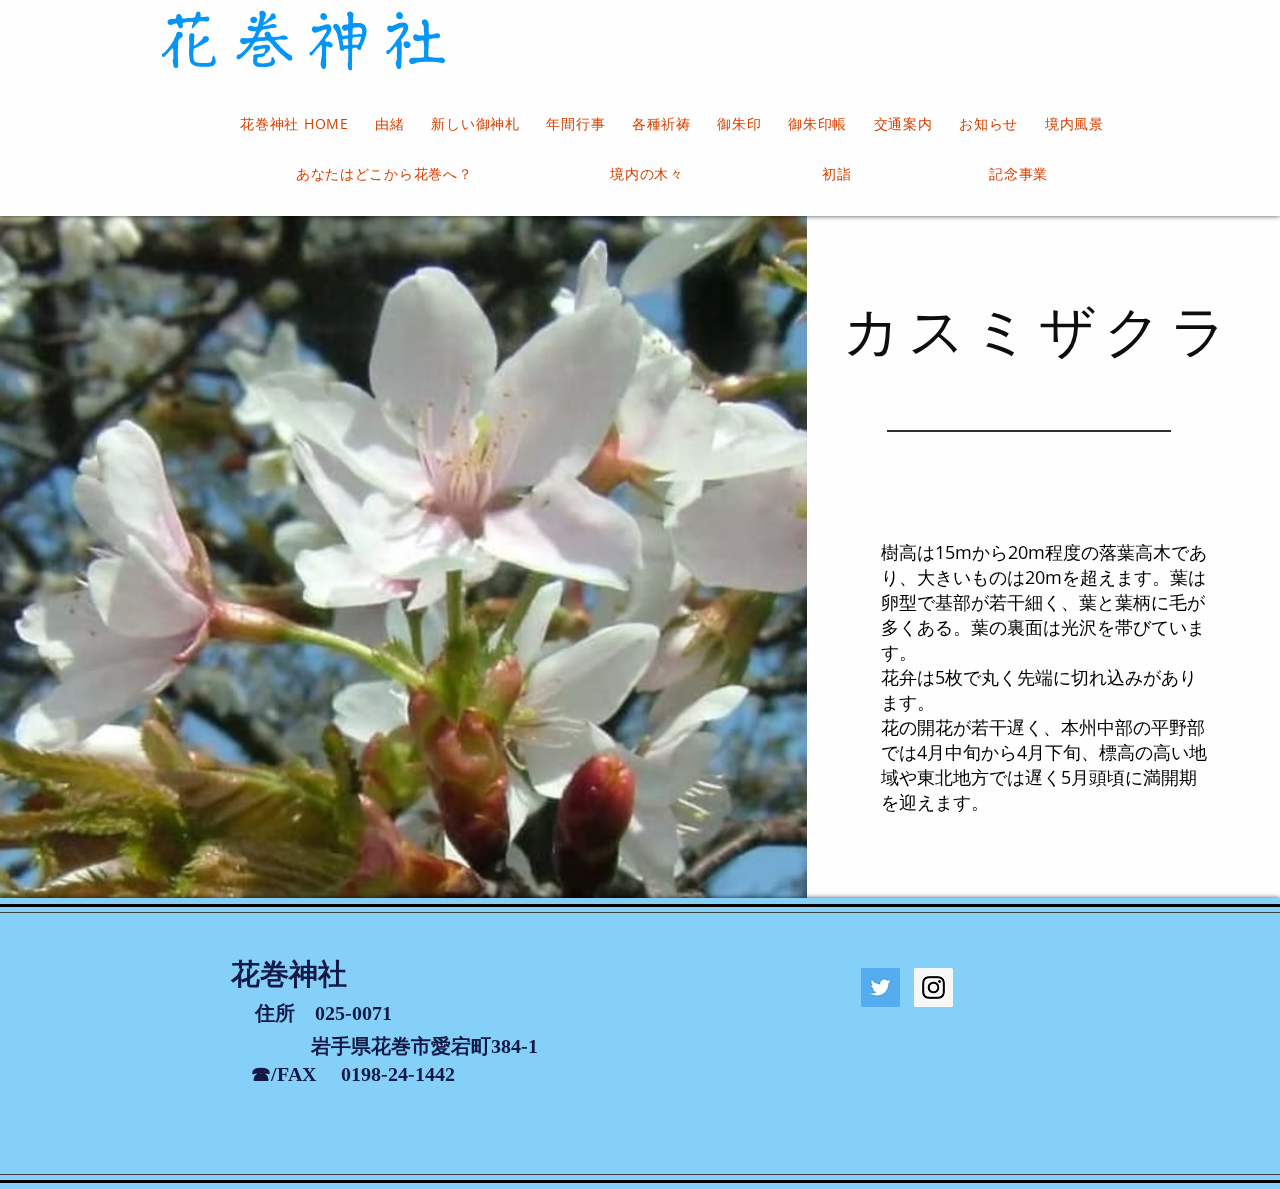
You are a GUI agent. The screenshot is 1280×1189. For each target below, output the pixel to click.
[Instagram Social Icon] (933, 987)
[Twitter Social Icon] (880, 987)
